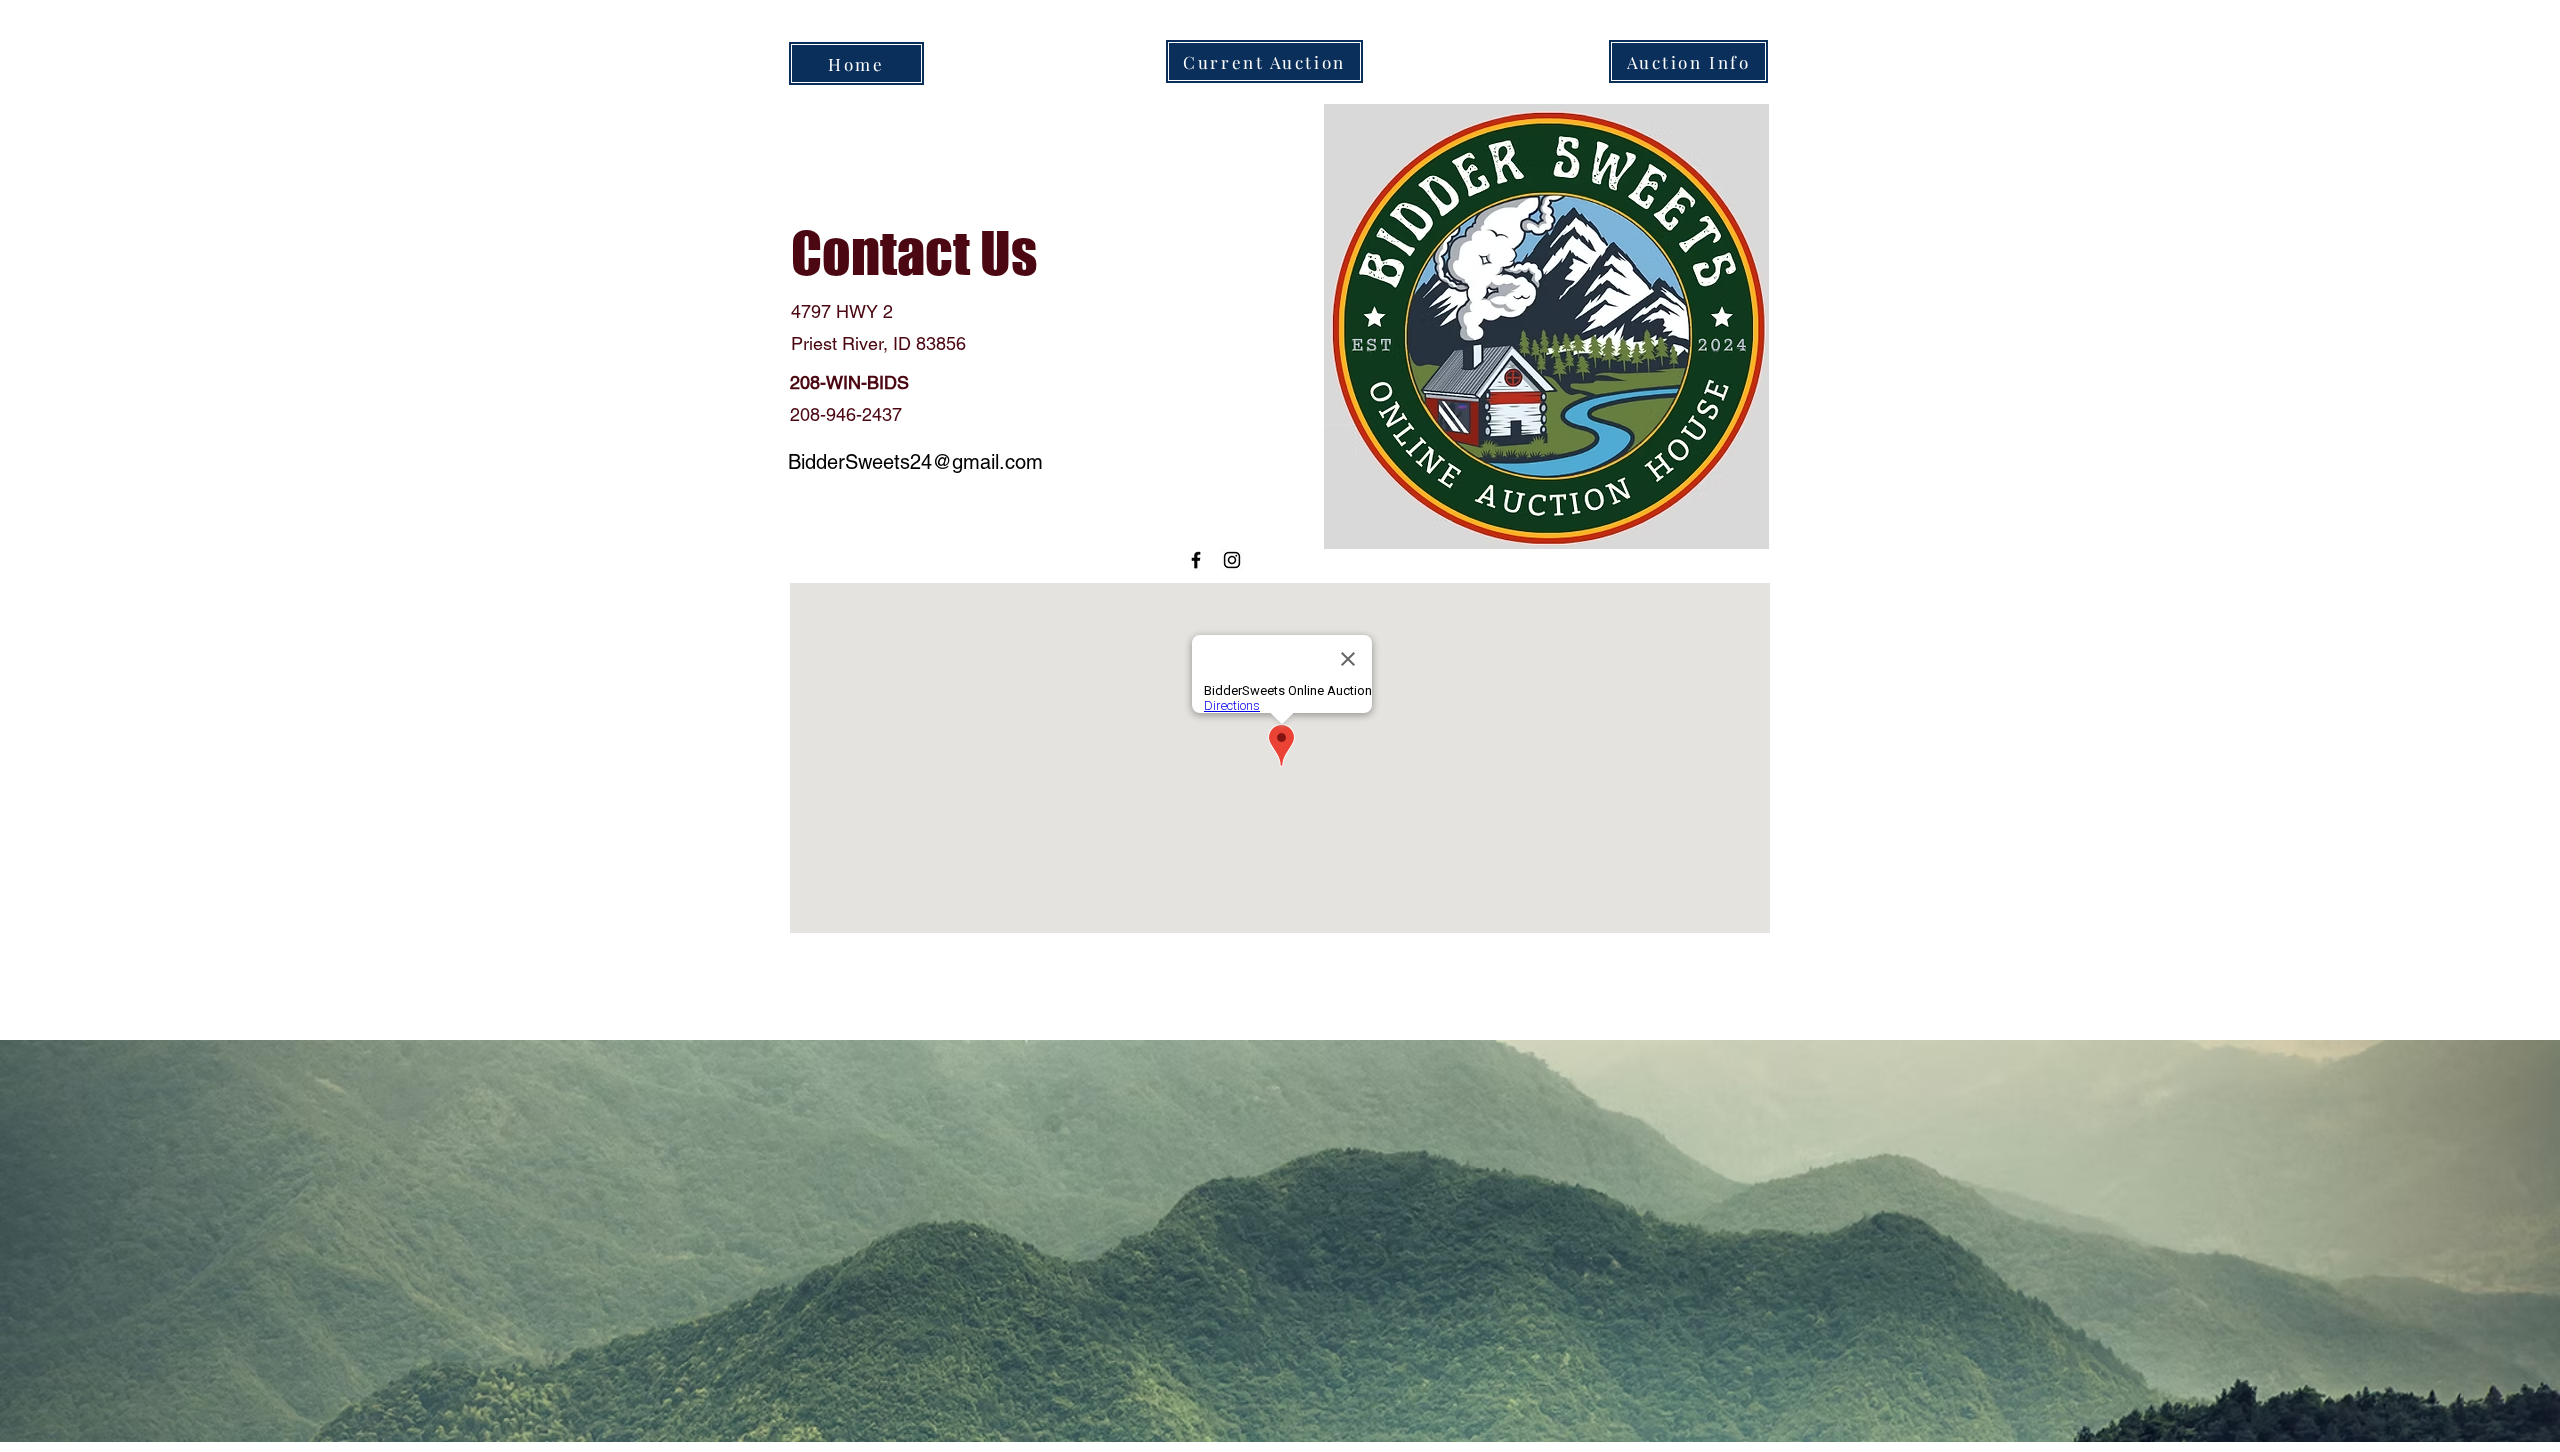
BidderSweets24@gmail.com (915, 462)
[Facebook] (1196, 560)
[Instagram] (1232, 560)
